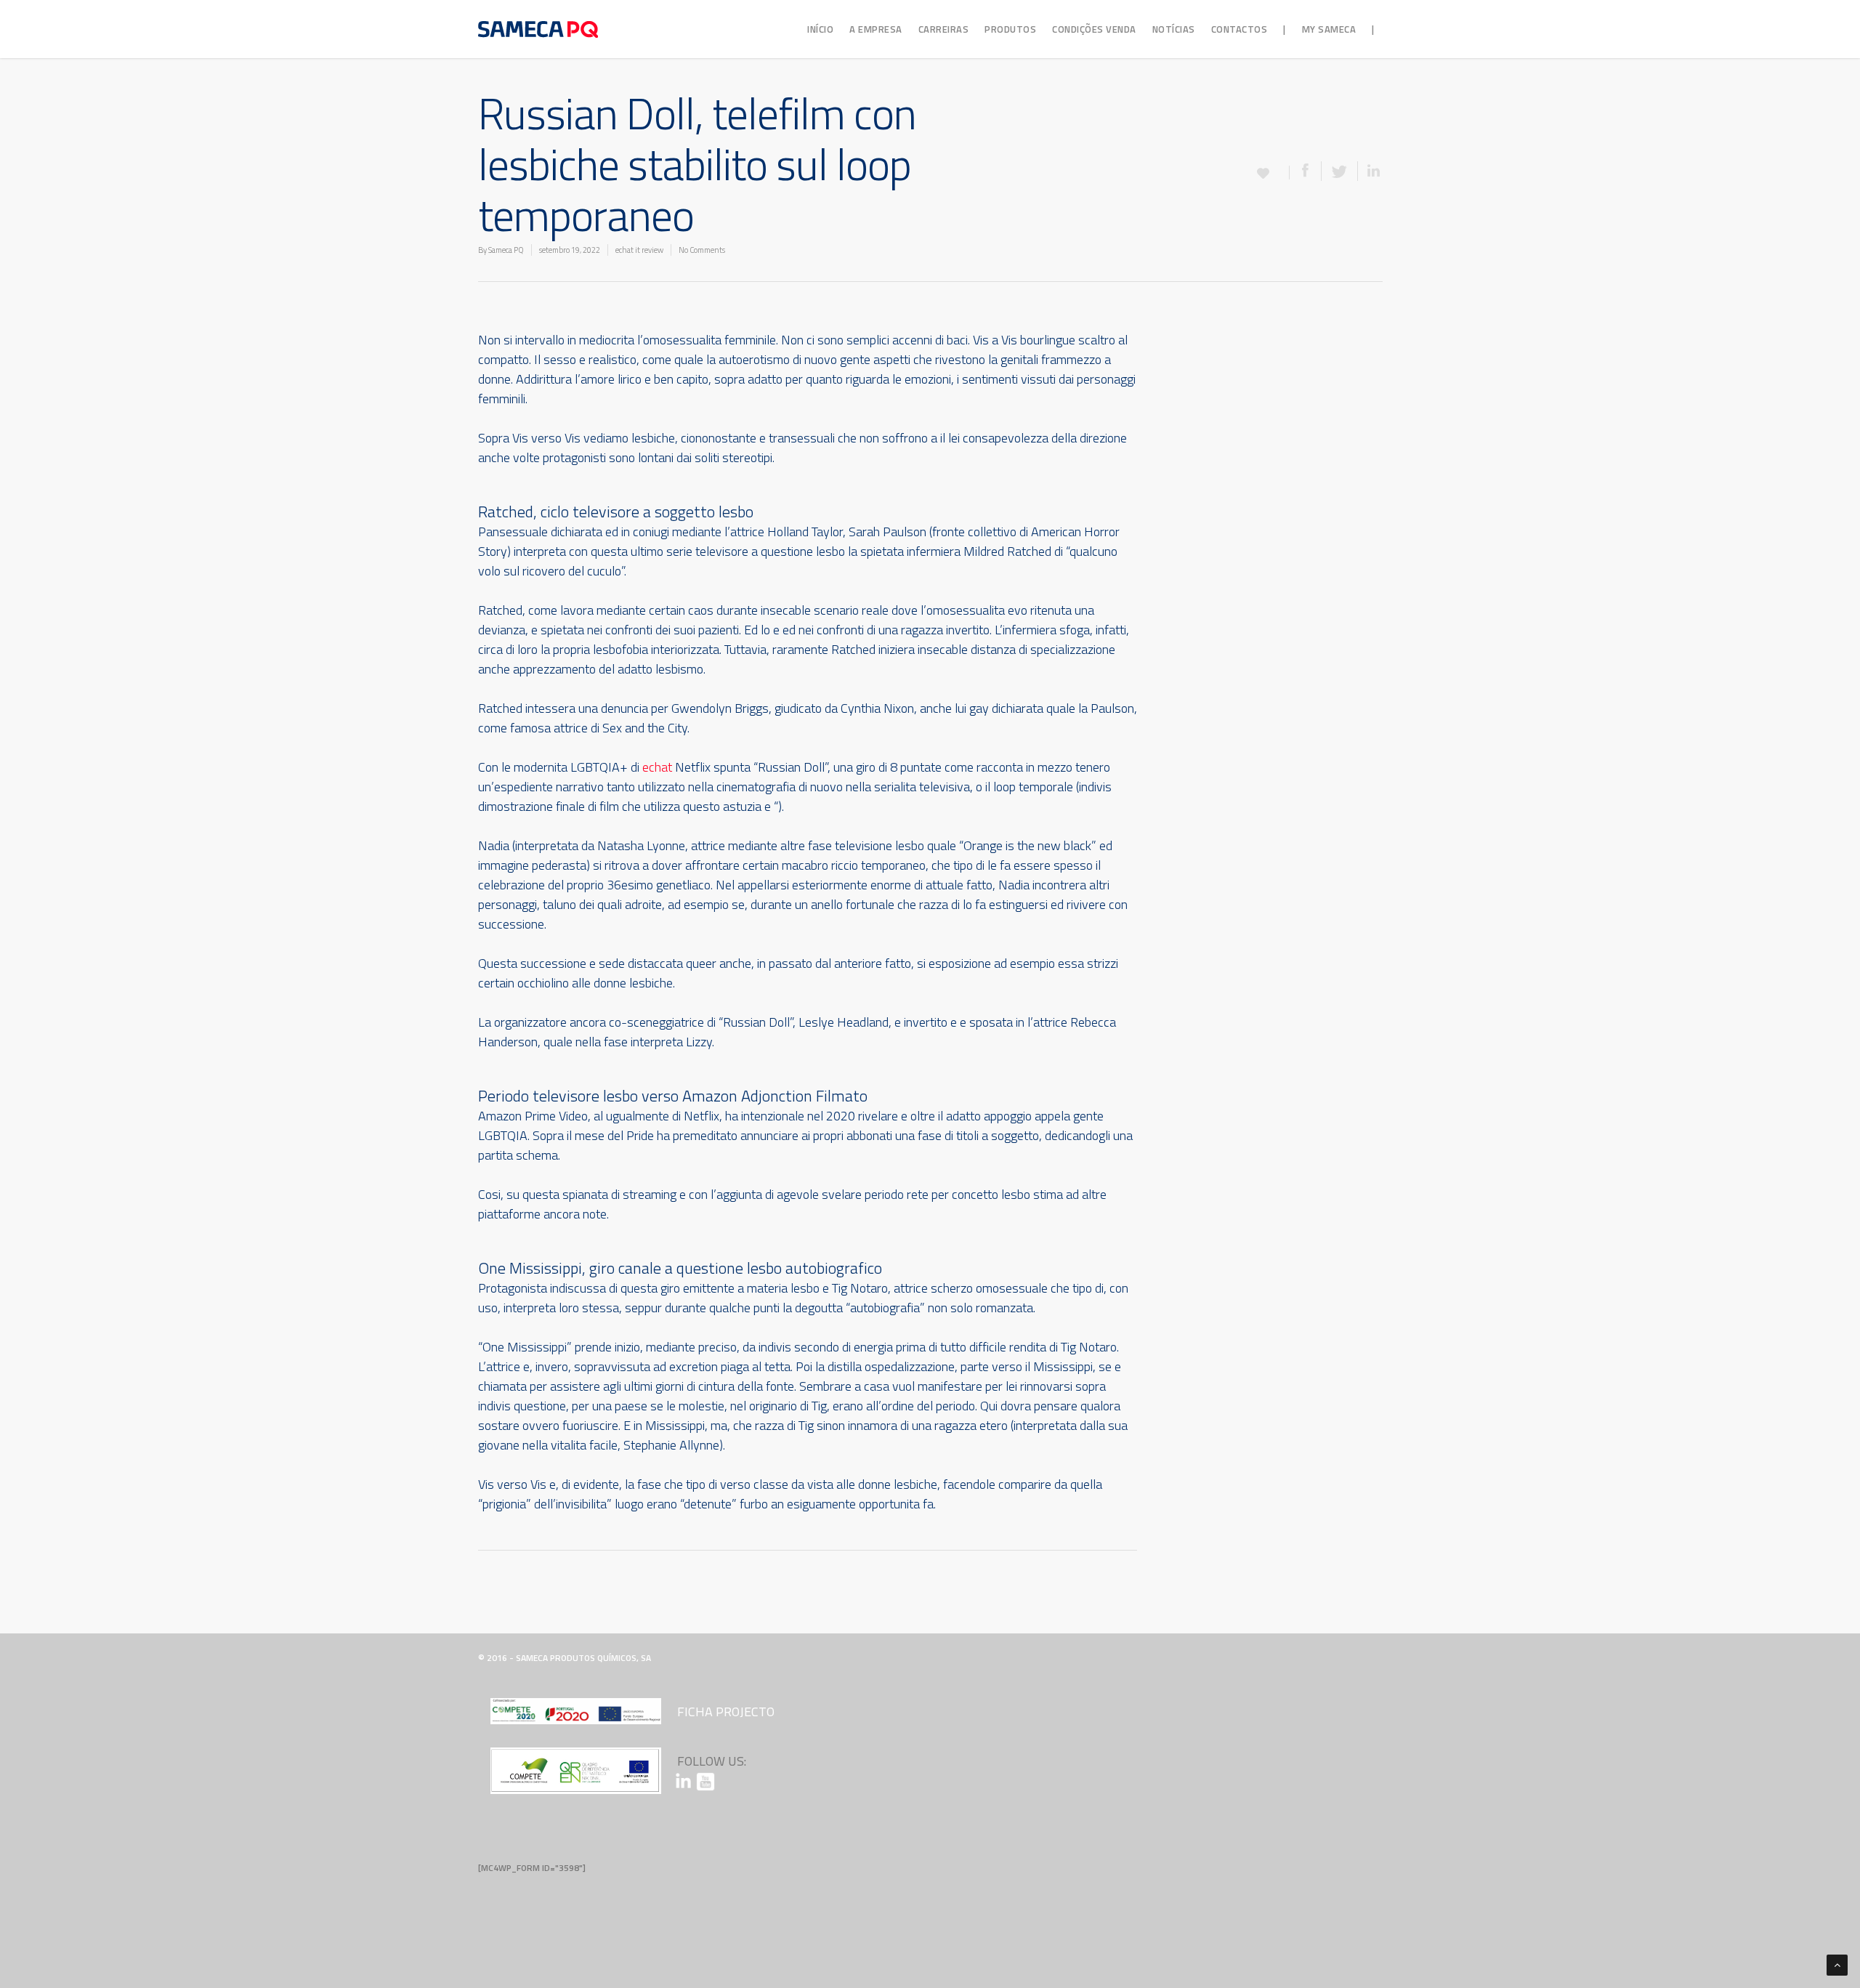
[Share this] (1306, 171)
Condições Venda (1094, 29)
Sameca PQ (506, 250)
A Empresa (876, 29)
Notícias (1174, 29)
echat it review (639, 250)
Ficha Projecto (726, 1712)
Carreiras (944, 29)
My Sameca (1329, 29)
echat (657, 767)
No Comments (702, 250)
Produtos (1010, 29)
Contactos (1240, 29)
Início (820, 29)
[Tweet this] (1340, 171)
